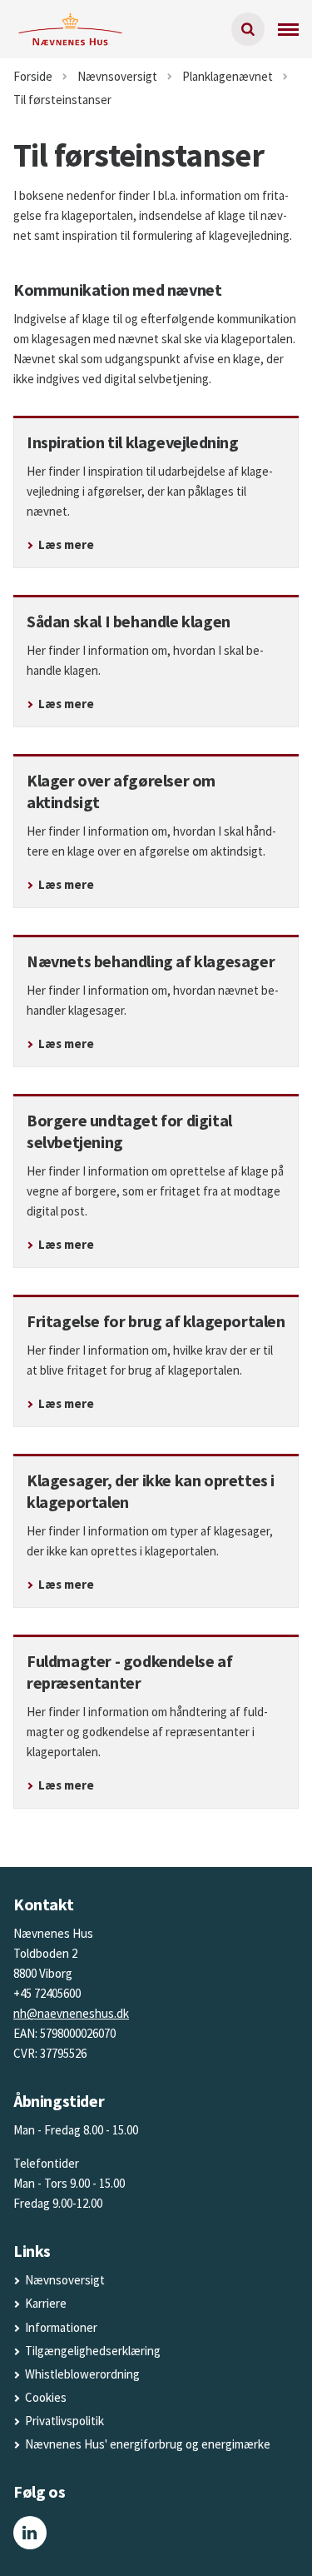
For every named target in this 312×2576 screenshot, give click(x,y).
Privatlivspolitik (64, 2421)
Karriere (46, 2303)
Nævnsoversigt (65, 2280)
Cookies (46, 2397)
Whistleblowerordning (82, 2374)
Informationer (61, 2327)
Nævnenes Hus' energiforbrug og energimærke (148, 2444)
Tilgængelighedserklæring (93, 2351)
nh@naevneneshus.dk (71, 2013)
